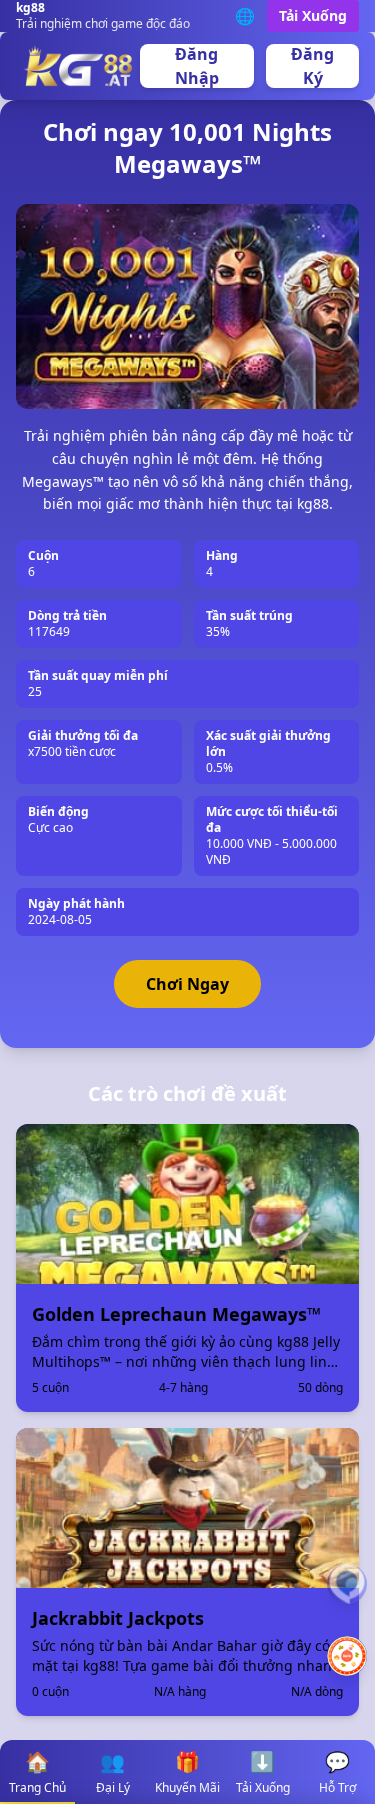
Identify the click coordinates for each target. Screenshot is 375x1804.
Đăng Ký (312, 66)
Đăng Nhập (197, 66)
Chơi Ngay (187, 984)
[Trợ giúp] (347, 1584)
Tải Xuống (313, 15)
